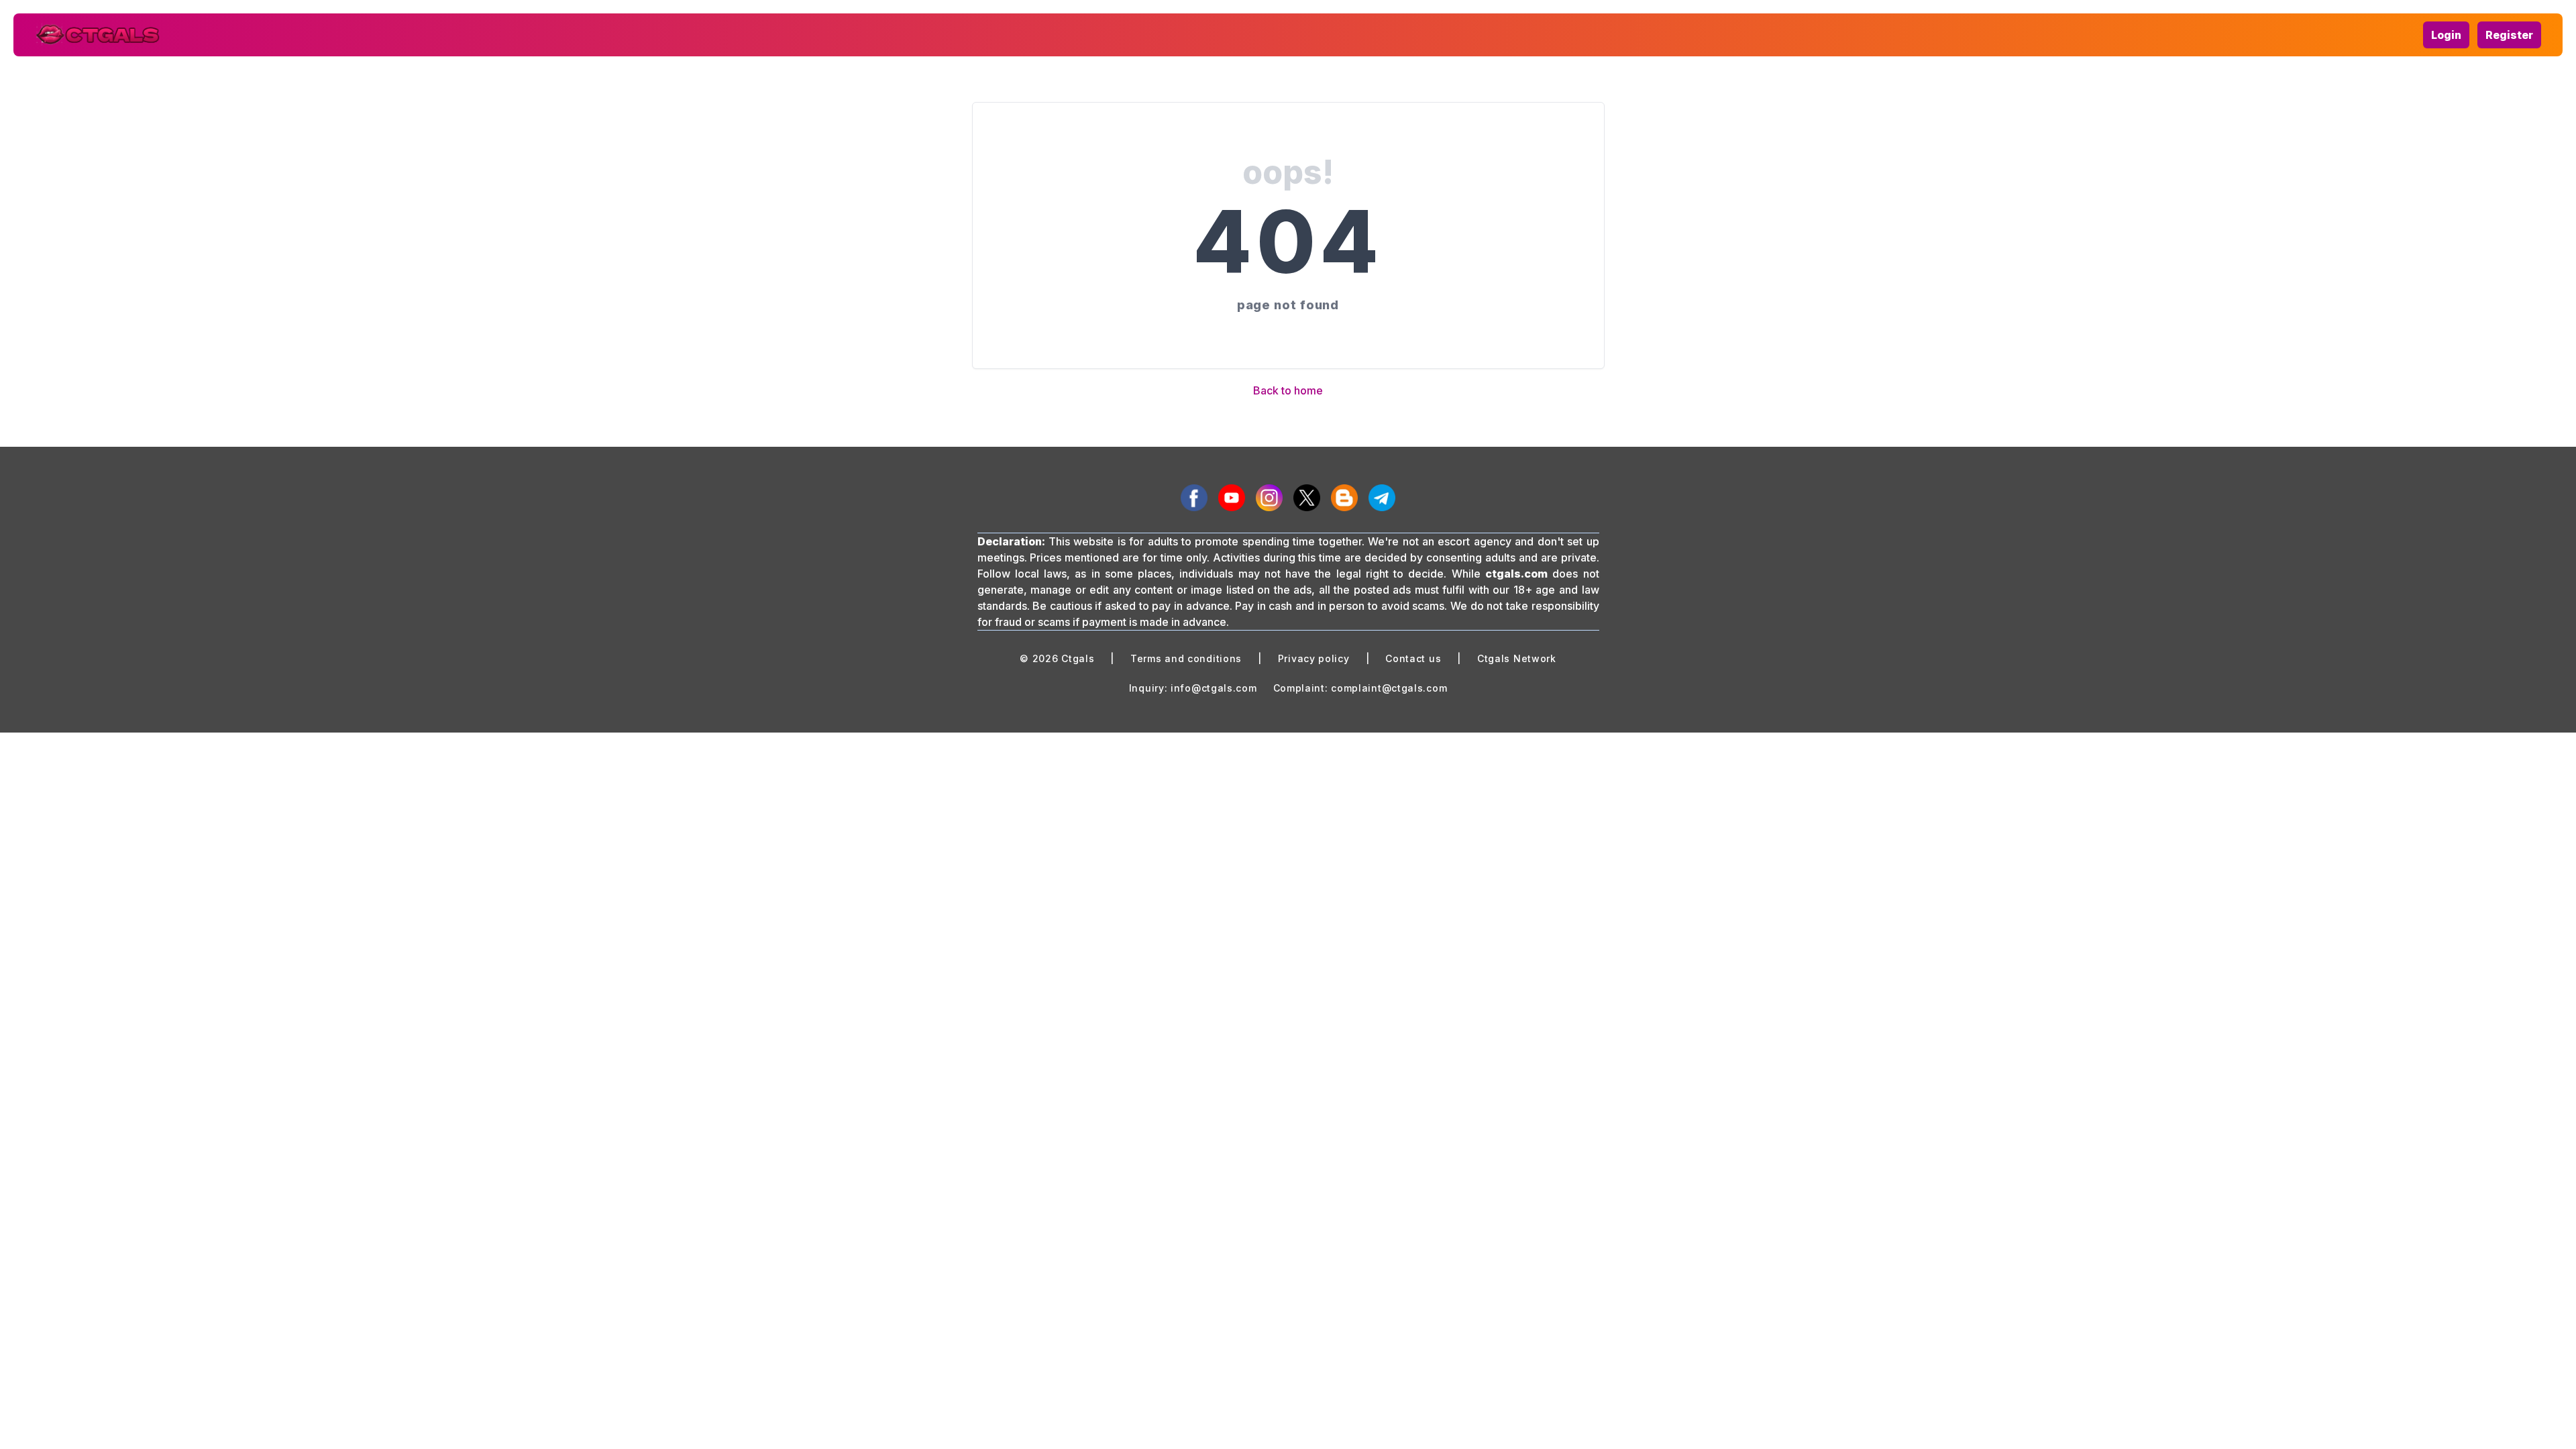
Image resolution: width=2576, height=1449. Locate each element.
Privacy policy (1314, 658)
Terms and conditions (1186, 658)
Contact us (1413, 658)
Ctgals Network (1517, 658)
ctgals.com (1516, 574)
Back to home (1288, 390)
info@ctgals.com (1214, 688)
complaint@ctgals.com (1389, 688)
